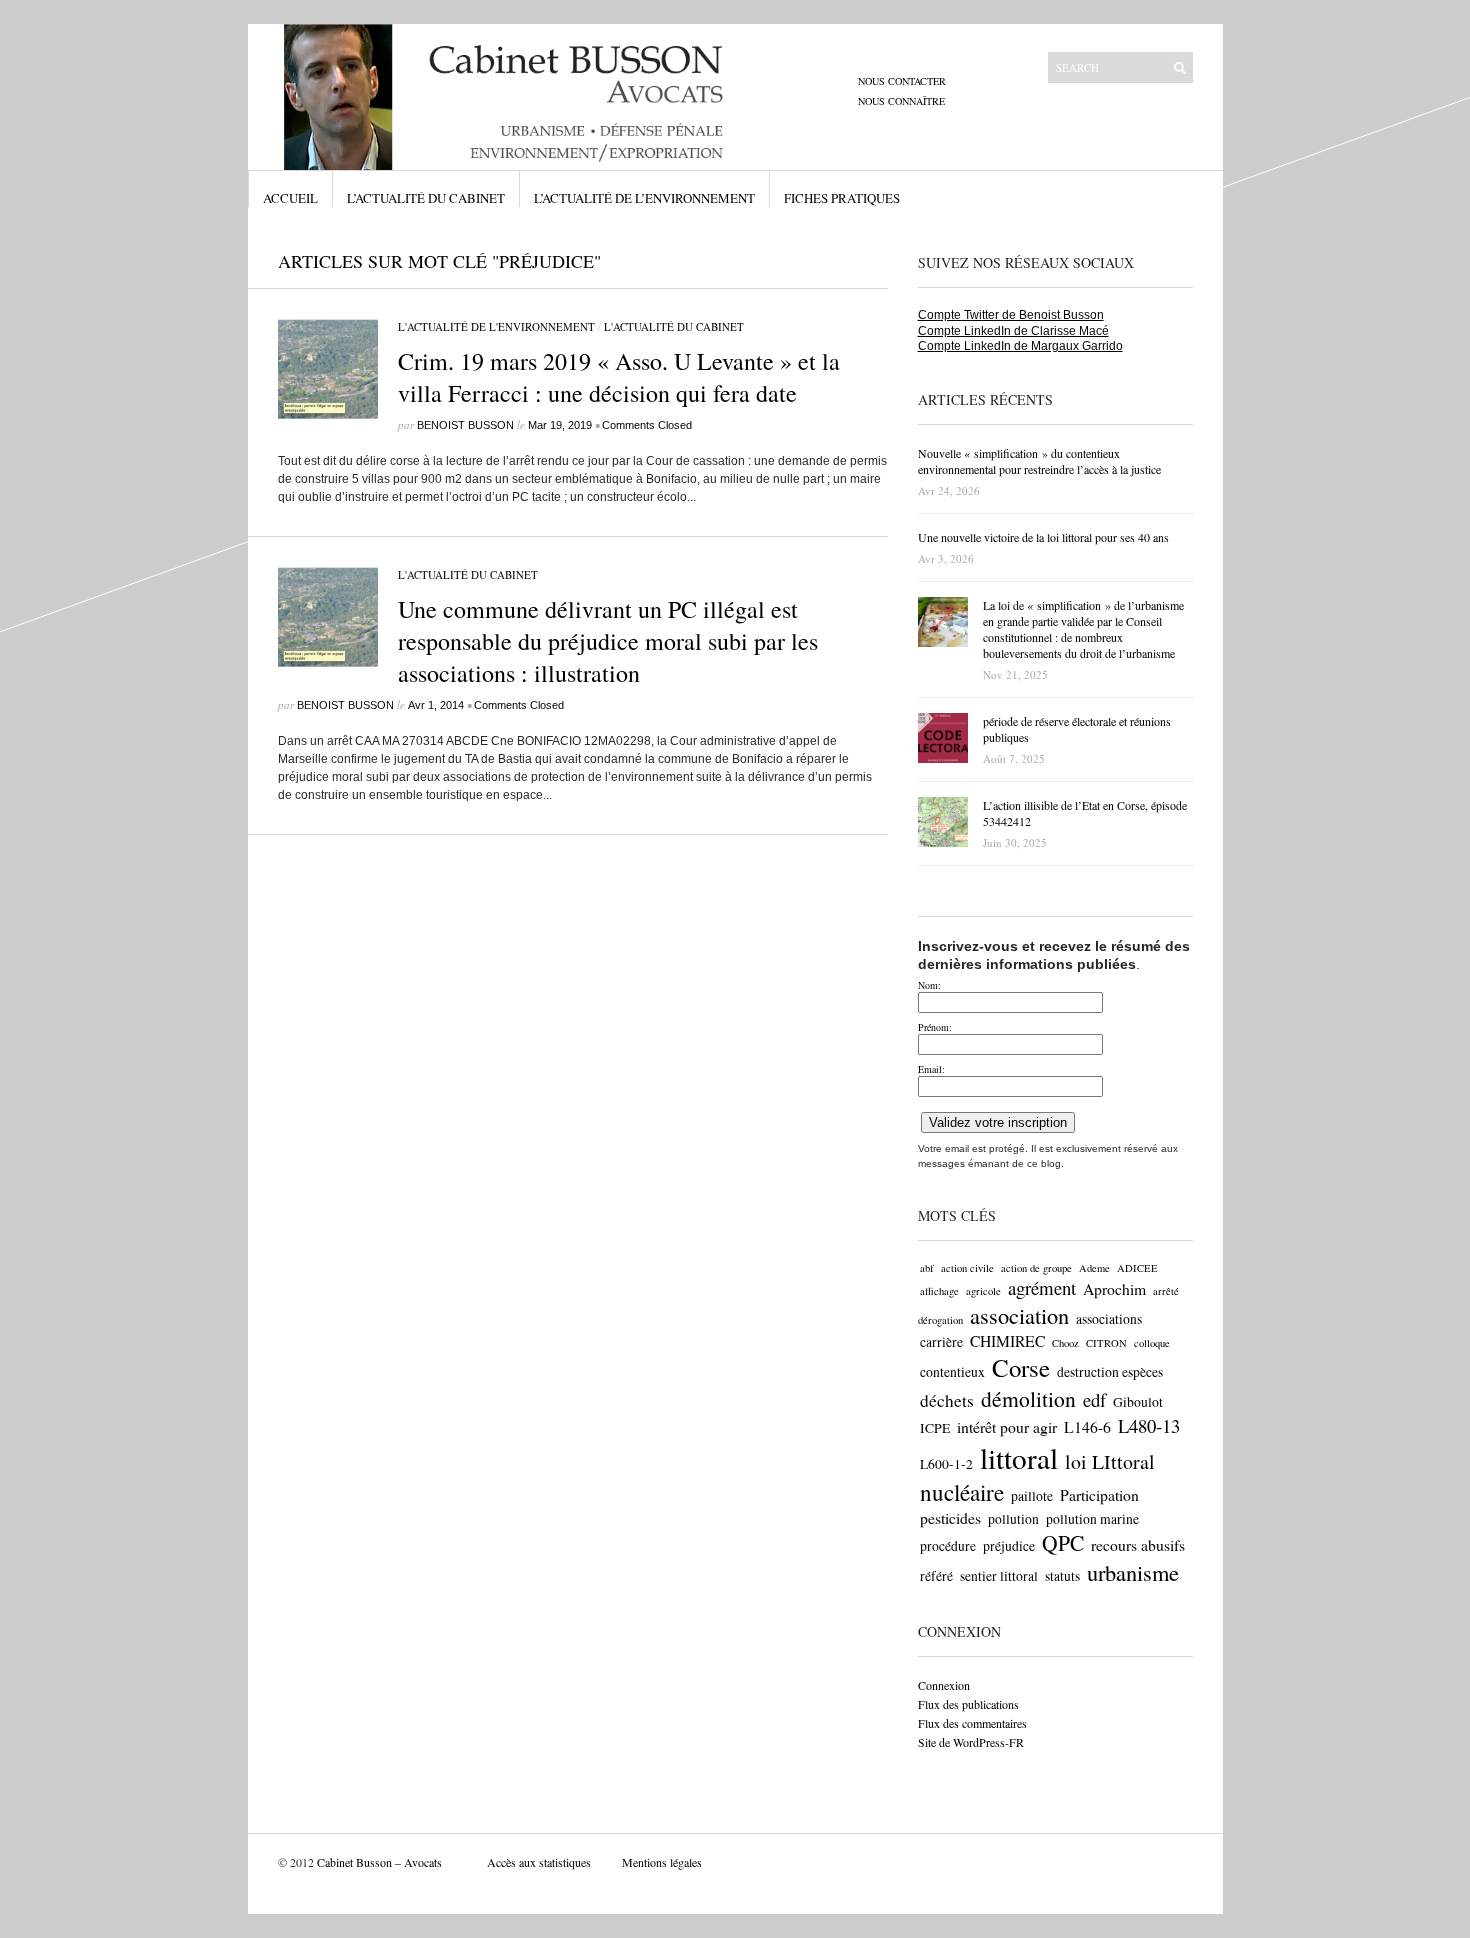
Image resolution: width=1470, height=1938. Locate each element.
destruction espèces (1110, 1372)
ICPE (935, 1428)
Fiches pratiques (842, 198)
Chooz (1065, 1343)
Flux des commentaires (972, 1723)
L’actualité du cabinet (426, 198)
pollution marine (1092, 1519)
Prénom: (935, 1027)
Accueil (290, 198)
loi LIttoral (1110, 1461)
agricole (983, 1291)
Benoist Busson (465, 425)
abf (927, 1268)
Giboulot (1138, 1402)
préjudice (1009, 1546)
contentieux (952, 1372)
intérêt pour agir (1007, 1426)
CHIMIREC (1007, 1340)
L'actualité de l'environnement (496, 326)
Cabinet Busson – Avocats (379, 1862)
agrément (1042, 1287)
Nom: (929, 985)
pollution (1013, 1519)
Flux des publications (968, 1704)
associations (1109, 1319)
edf (1094, 1399)
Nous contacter (902, 81)
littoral (1019, 1457)
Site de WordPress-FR (971, 1742)
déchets (947, 1400)
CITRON (1106, 1343)
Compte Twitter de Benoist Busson (1011, 315)
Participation (1099, 1494)
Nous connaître (901, 101)
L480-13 (1149, 1425)
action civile (967, 1268)
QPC (1063, 1542)
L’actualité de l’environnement (644, 198)
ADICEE (1137, 1268)
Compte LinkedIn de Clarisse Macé (1013, 331)
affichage (939, 1291)
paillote (1032, 1496)
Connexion (944, 1685)
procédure (948, 1546)
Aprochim (1114, 1288)
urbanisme (1133, 1572)
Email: (931, 1069)
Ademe (1094, 1268)
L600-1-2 (946, 1464)
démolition (1028, 1398)
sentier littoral (999, 1576)
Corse (1021, 1367)
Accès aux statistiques (539, 1862)
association (1019, 1315)
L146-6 (1087, 1426)
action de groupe (1036, 1268)
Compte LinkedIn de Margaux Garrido (1020, 346)
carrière (941, 1342)
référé (936, 1576)
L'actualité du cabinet (674, 326)
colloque (1152, 1343)
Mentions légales (662, 1862)
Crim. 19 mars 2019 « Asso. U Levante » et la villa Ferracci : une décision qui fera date (619, 377)
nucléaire (962, 1492)
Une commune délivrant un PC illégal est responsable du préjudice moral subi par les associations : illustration (608, 641)
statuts (1062, 1576)
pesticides (950, 1517)
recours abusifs (1138, 1544)
